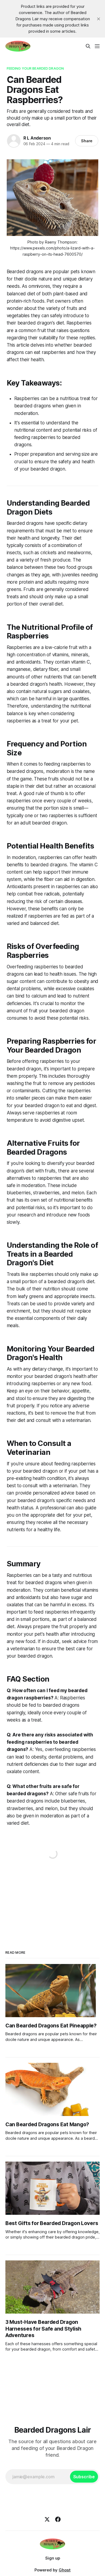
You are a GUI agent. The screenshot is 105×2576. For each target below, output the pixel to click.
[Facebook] (58, 2519)
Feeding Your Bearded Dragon (35, 68)
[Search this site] (88, 46)
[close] (99, 19)
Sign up (53, 2558)
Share (87, 141)
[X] (47, 2519)
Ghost (65, 2570)
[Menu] (97, 46)
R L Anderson (37, 138)
